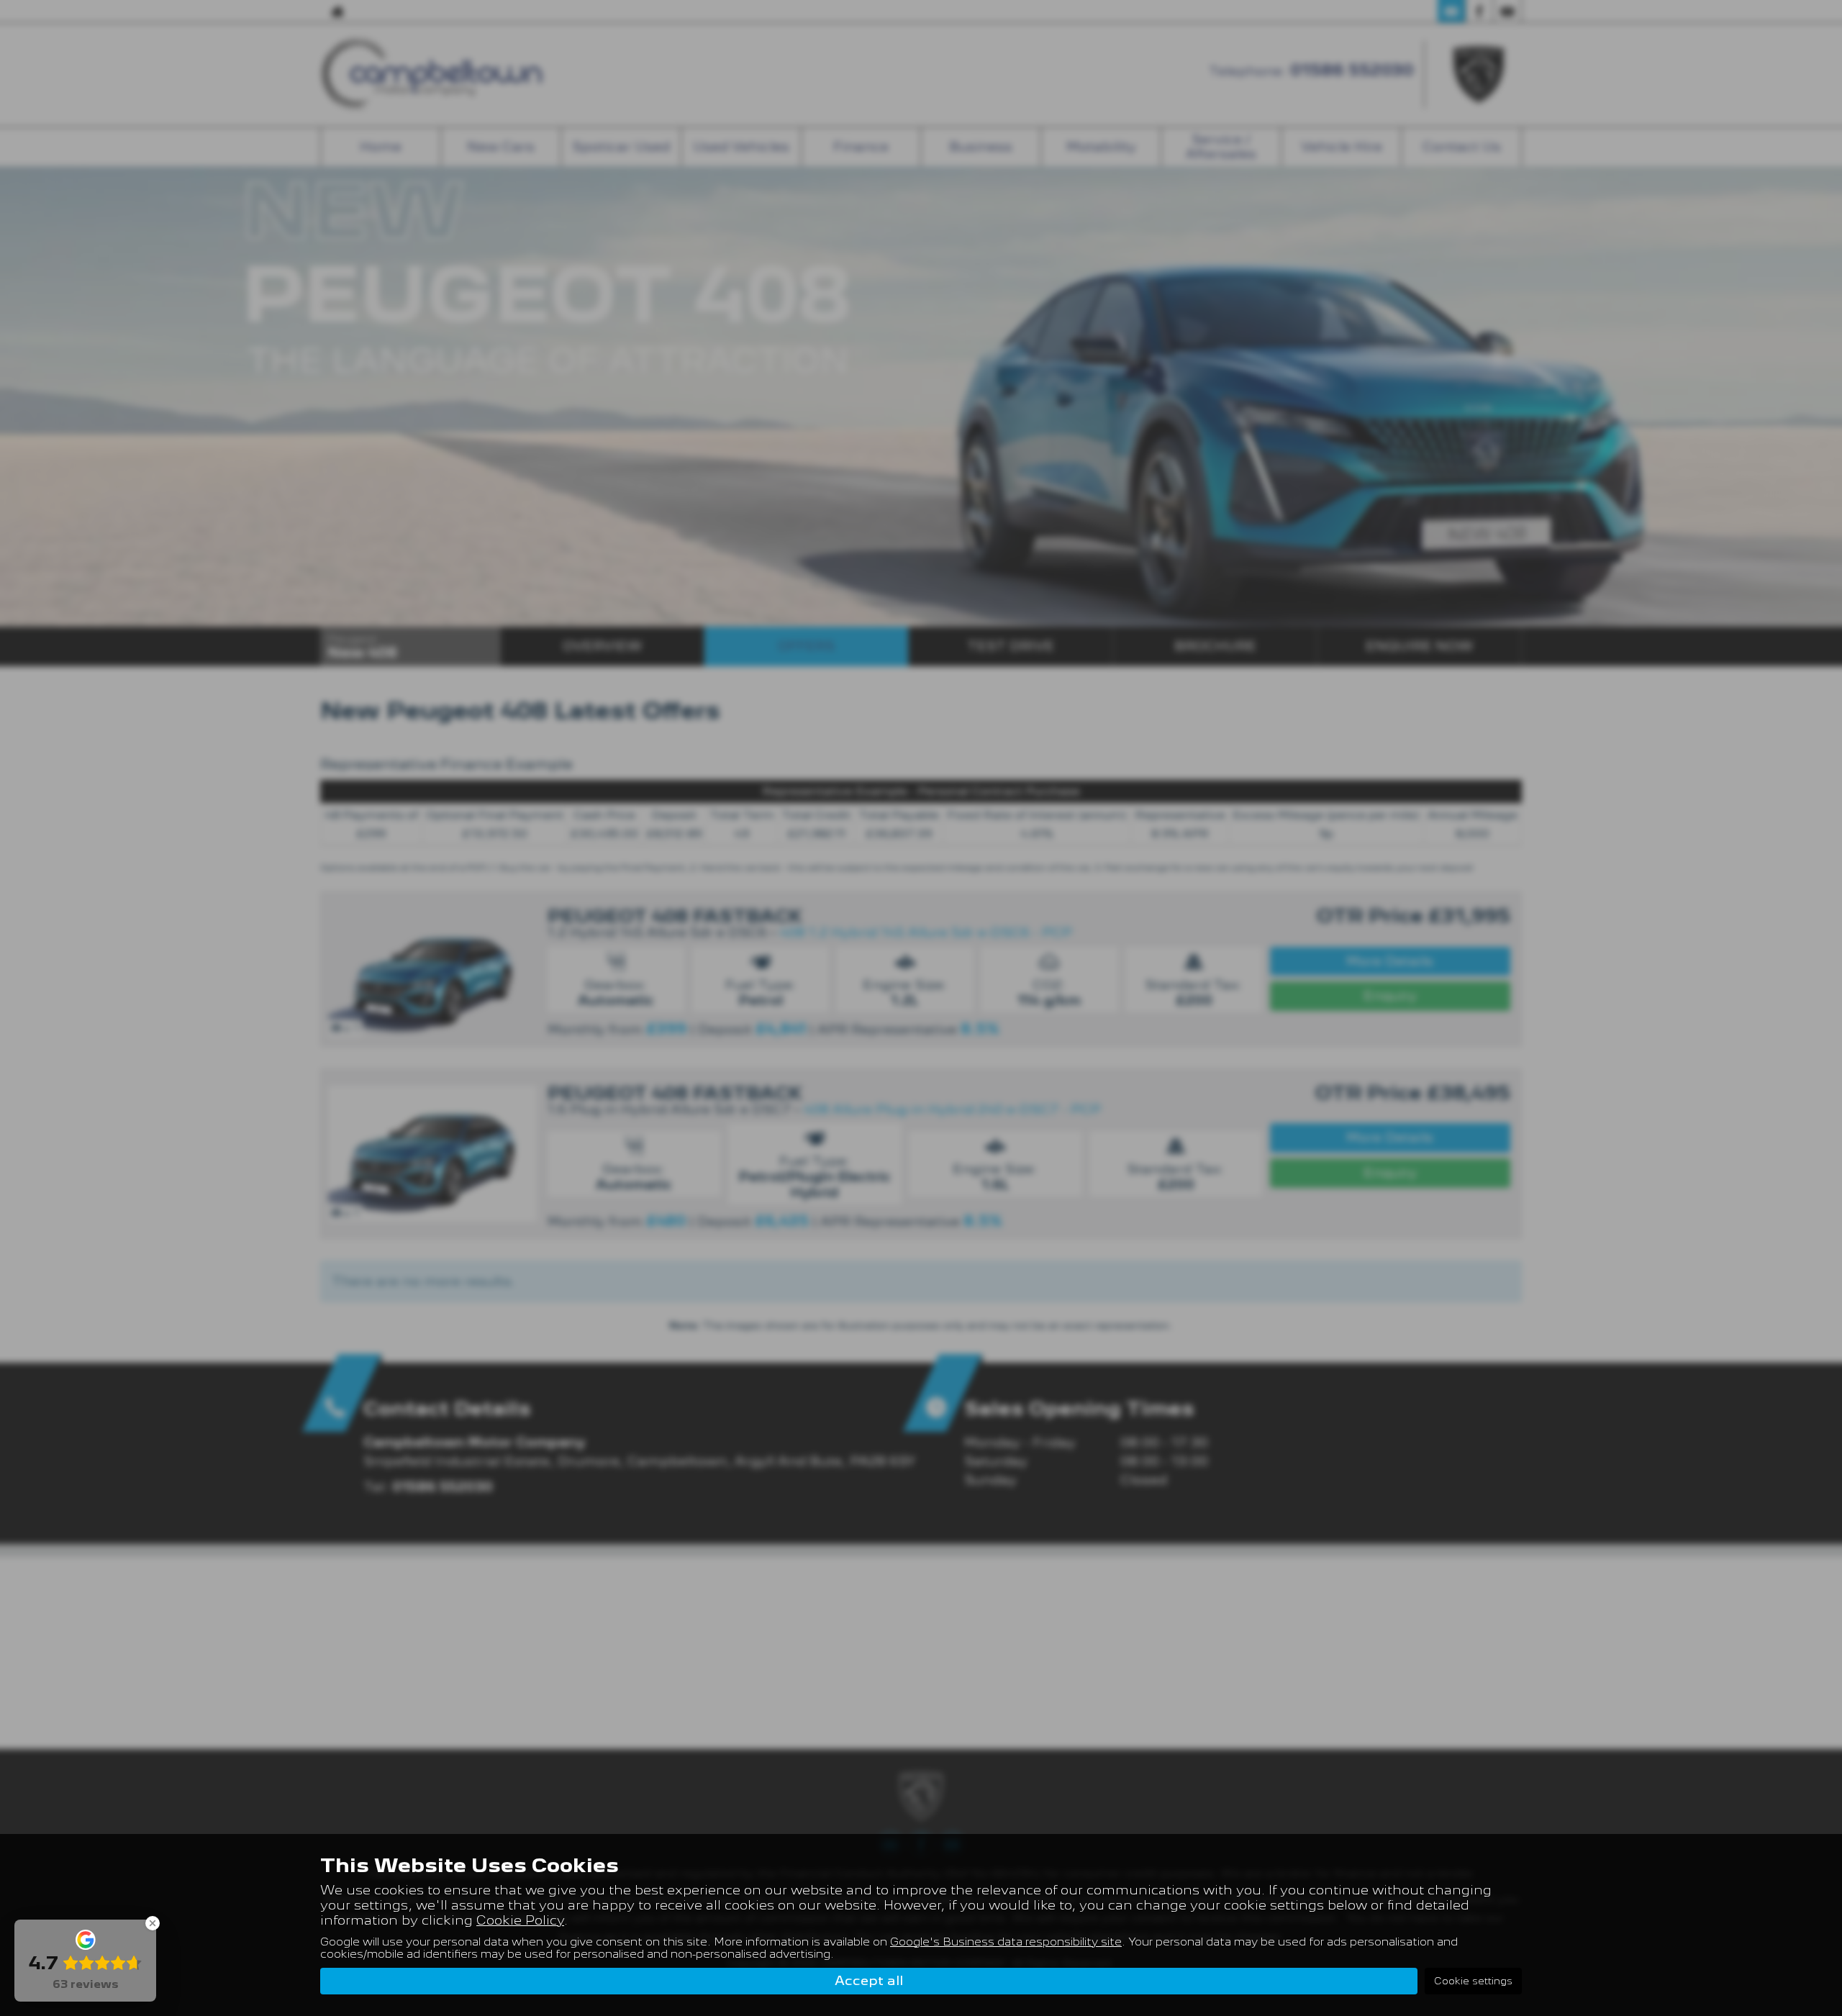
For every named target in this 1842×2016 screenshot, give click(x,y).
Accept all (869, 1980)
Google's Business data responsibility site (1006, 1942)
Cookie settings (1473, 1981)
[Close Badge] (153, 1923)
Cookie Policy (520, 1920)
